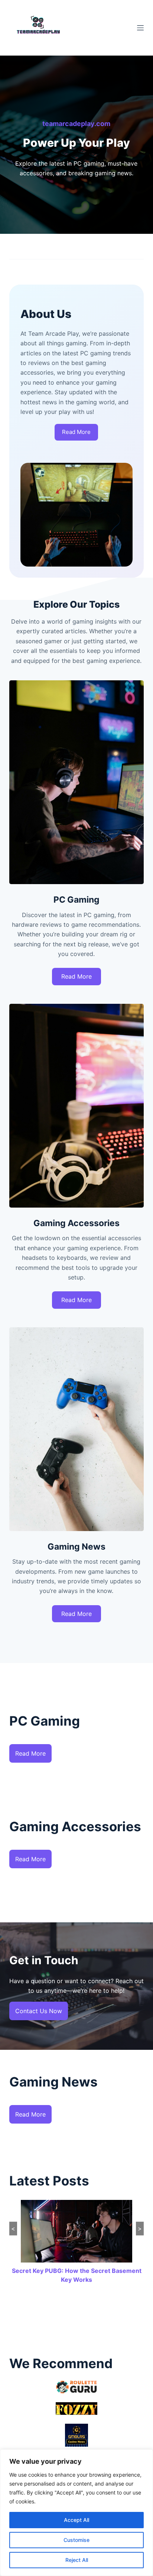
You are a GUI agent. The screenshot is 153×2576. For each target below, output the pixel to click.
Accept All (76, 2520)
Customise (76, 2540)
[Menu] (140, 28)
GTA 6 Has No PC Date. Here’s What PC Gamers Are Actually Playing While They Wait (77, 2280)
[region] (76, 2513)
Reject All (77, 2560)
